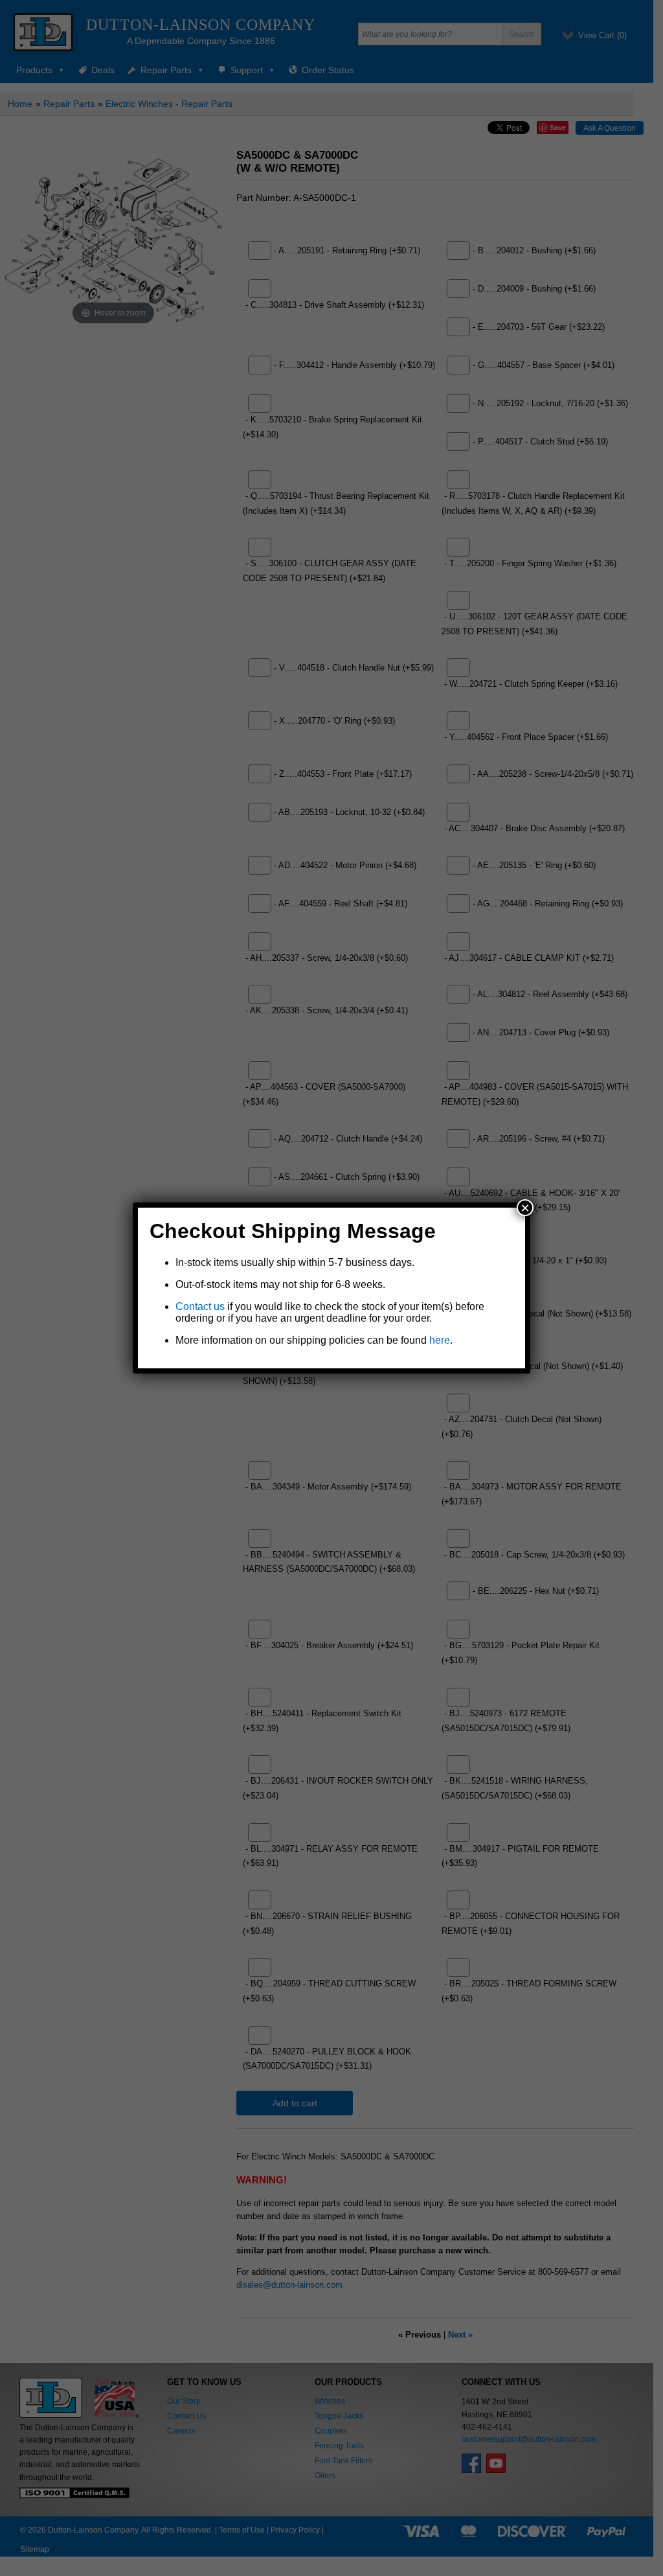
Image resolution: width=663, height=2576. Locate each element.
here (440, 1340)
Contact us (200, 1306)
